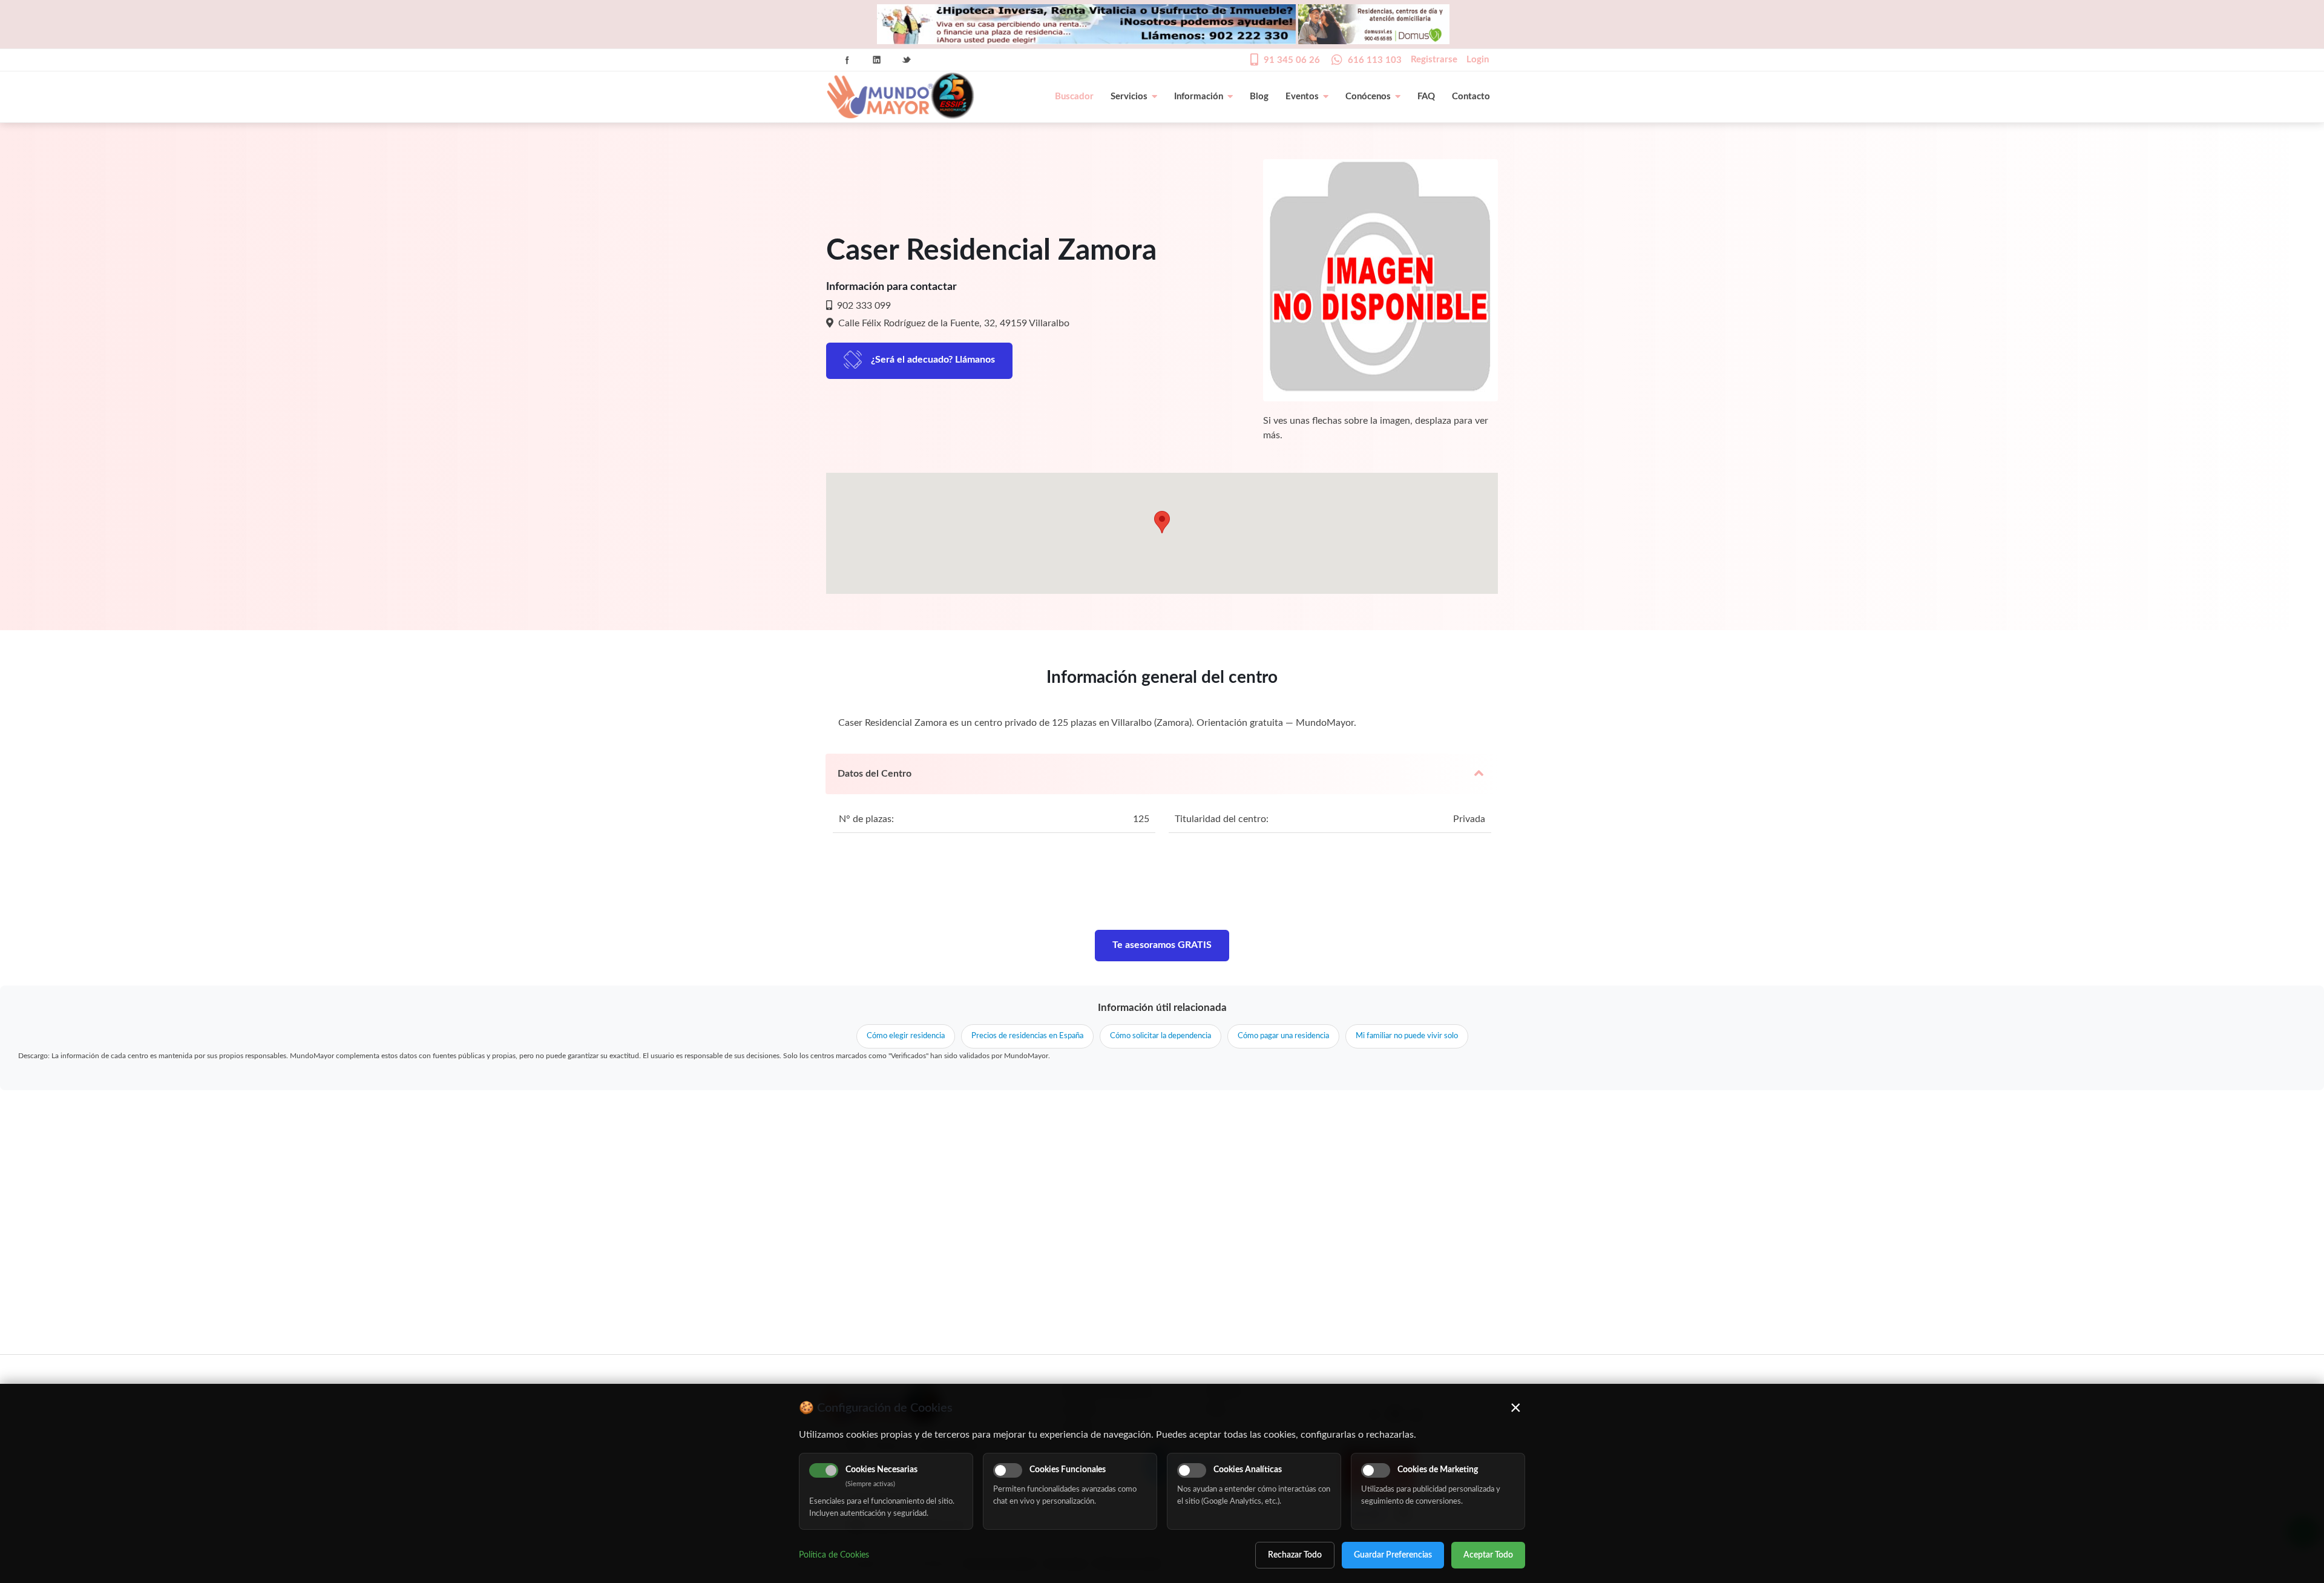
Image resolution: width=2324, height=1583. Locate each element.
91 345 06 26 (1292, 60)
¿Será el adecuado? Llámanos (933, 360)
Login (1478, 60)
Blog (1259, 97)
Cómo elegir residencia (906, 1036)
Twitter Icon (907, 60)
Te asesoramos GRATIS (1162, 945)
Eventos (1302, 97)
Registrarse (1434, 60)
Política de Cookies (834, 1555)
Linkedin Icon (877, 60)
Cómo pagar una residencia (1283, 1036)
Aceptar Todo (1488, 1555)
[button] (1162, 522)
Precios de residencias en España (1027, 1036)
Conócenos (1368, 97)
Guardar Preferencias (1393, 1555)
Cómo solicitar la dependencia (1160, 1036)
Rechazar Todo (1295, 1555)
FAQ (1426, 97)
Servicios (1129, 97)
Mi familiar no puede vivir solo (1407, 1036)
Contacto (1471, 97)
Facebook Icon (847, 60)
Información (1199, 97)
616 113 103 (1375, 60)
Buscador (1074, 97)
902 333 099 (863, 306)
